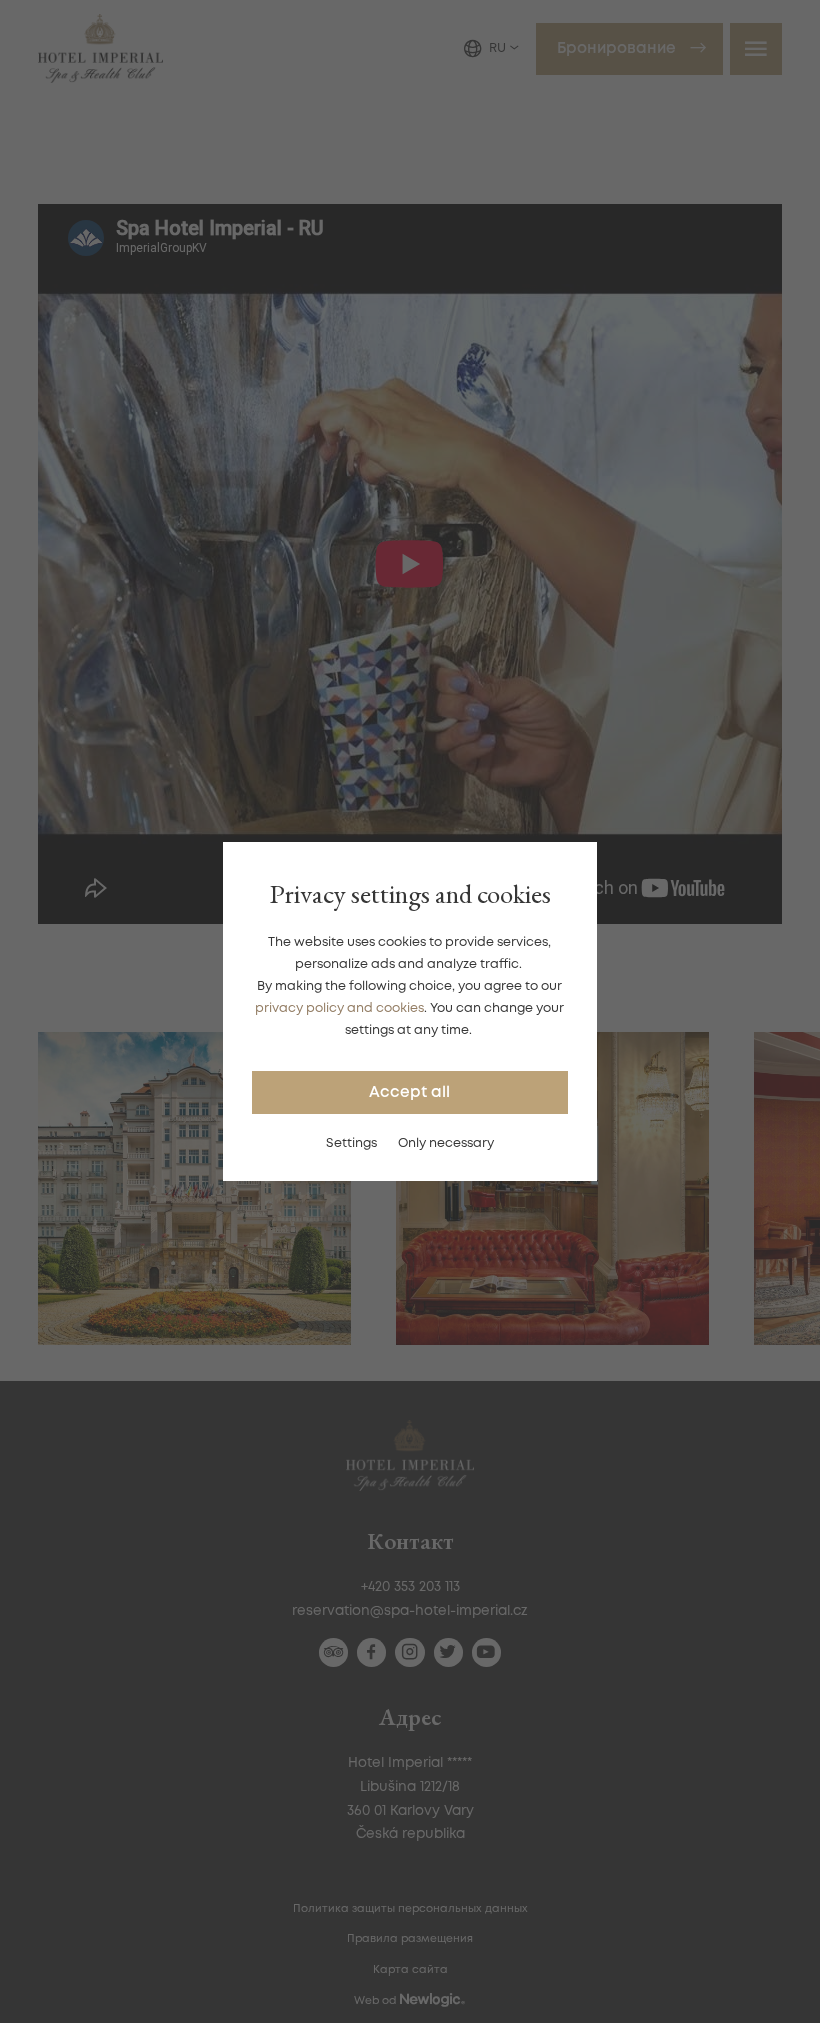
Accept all (409, 1093)
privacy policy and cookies (339, 1008)
